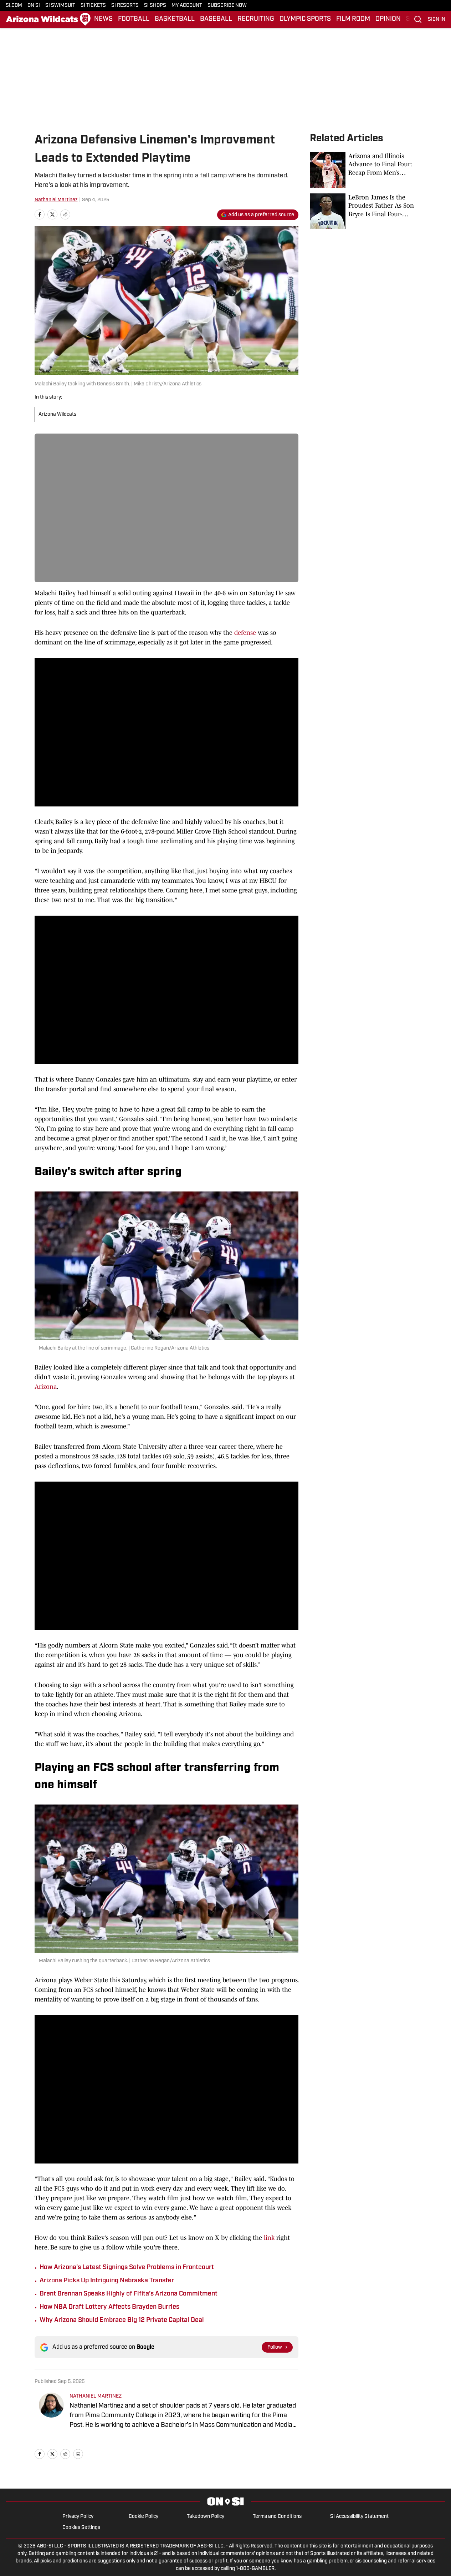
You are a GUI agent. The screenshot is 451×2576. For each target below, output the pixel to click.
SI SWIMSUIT (60, 6)
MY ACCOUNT (187, 6)
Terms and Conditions (277, 2517)
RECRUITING (256, 19)
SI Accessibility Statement (359, 2517)
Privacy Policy (78, 2517)
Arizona (46, 1387)
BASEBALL (216, 19)
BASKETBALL (175, 19)
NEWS (103, 19)
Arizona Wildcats (57, 414)
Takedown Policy (206, 2517)
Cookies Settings (81, 2528)
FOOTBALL (134, 19)
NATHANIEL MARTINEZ (96, 2396)
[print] (78, 2454)
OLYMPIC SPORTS (305, 19)
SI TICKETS (93, 6)
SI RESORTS (125, 6)
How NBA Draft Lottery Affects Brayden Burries (109, 2307)
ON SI (34, 6)
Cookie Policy (143, 2517)
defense (245, 633)
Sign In (437, 19)
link (268, 2238)
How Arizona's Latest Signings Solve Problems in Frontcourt (127, 2268)
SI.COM (14, 6)
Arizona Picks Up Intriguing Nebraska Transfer (107, 2281)
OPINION (388, 19)
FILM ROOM (353, 19)
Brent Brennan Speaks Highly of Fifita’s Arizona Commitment (129, 2294)
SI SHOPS (155, 6)
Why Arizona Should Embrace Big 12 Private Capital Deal (122, 2321)
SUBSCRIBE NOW (227, 6)
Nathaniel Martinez (56, 200)
